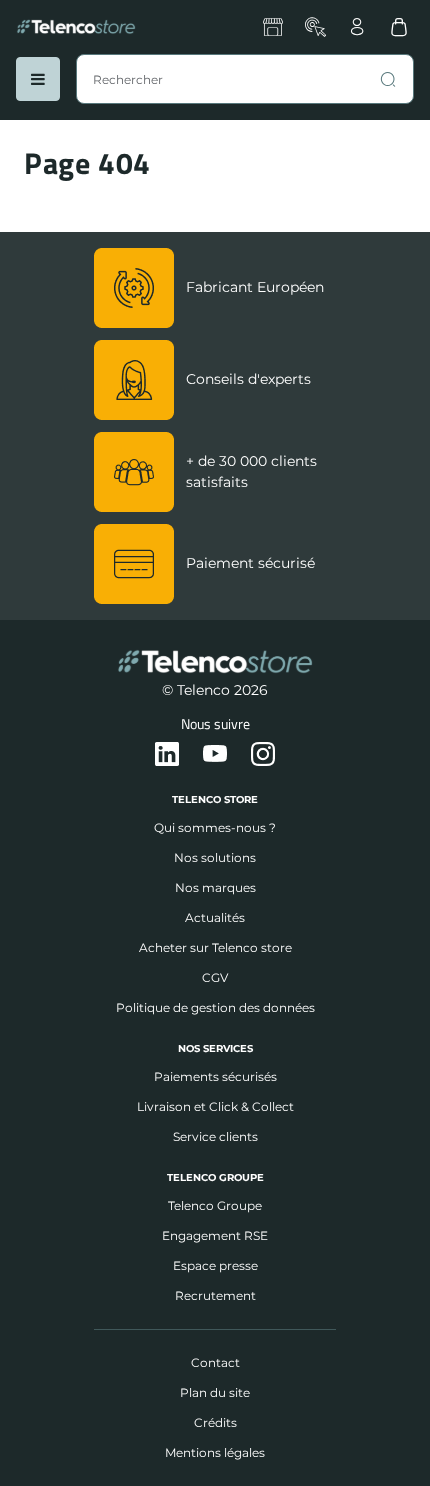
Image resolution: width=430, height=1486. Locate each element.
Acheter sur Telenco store (215, 947)
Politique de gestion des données (215, 1007)
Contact (215, 1362)
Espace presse (215, 1265)
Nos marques (215, 887)
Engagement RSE (215, 1235)
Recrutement (215, 1295)
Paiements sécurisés (215, 1076)
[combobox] (245, 79)
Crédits (215, 1422)
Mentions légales (215, 1452)
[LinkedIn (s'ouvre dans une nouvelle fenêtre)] (167, 755)
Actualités (215, 917)
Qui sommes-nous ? (215, 827)
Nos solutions (215, 857)
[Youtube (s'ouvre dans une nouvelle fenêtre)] (215, 755)
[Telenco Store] (76, 27)
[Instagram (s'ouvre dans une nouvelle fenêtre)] (263, 755)
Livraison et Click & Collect (215, 1106)
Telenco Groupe (215, 1205)
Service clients (215, 1136)
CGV (215, 977)
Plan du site (215, 1392)
